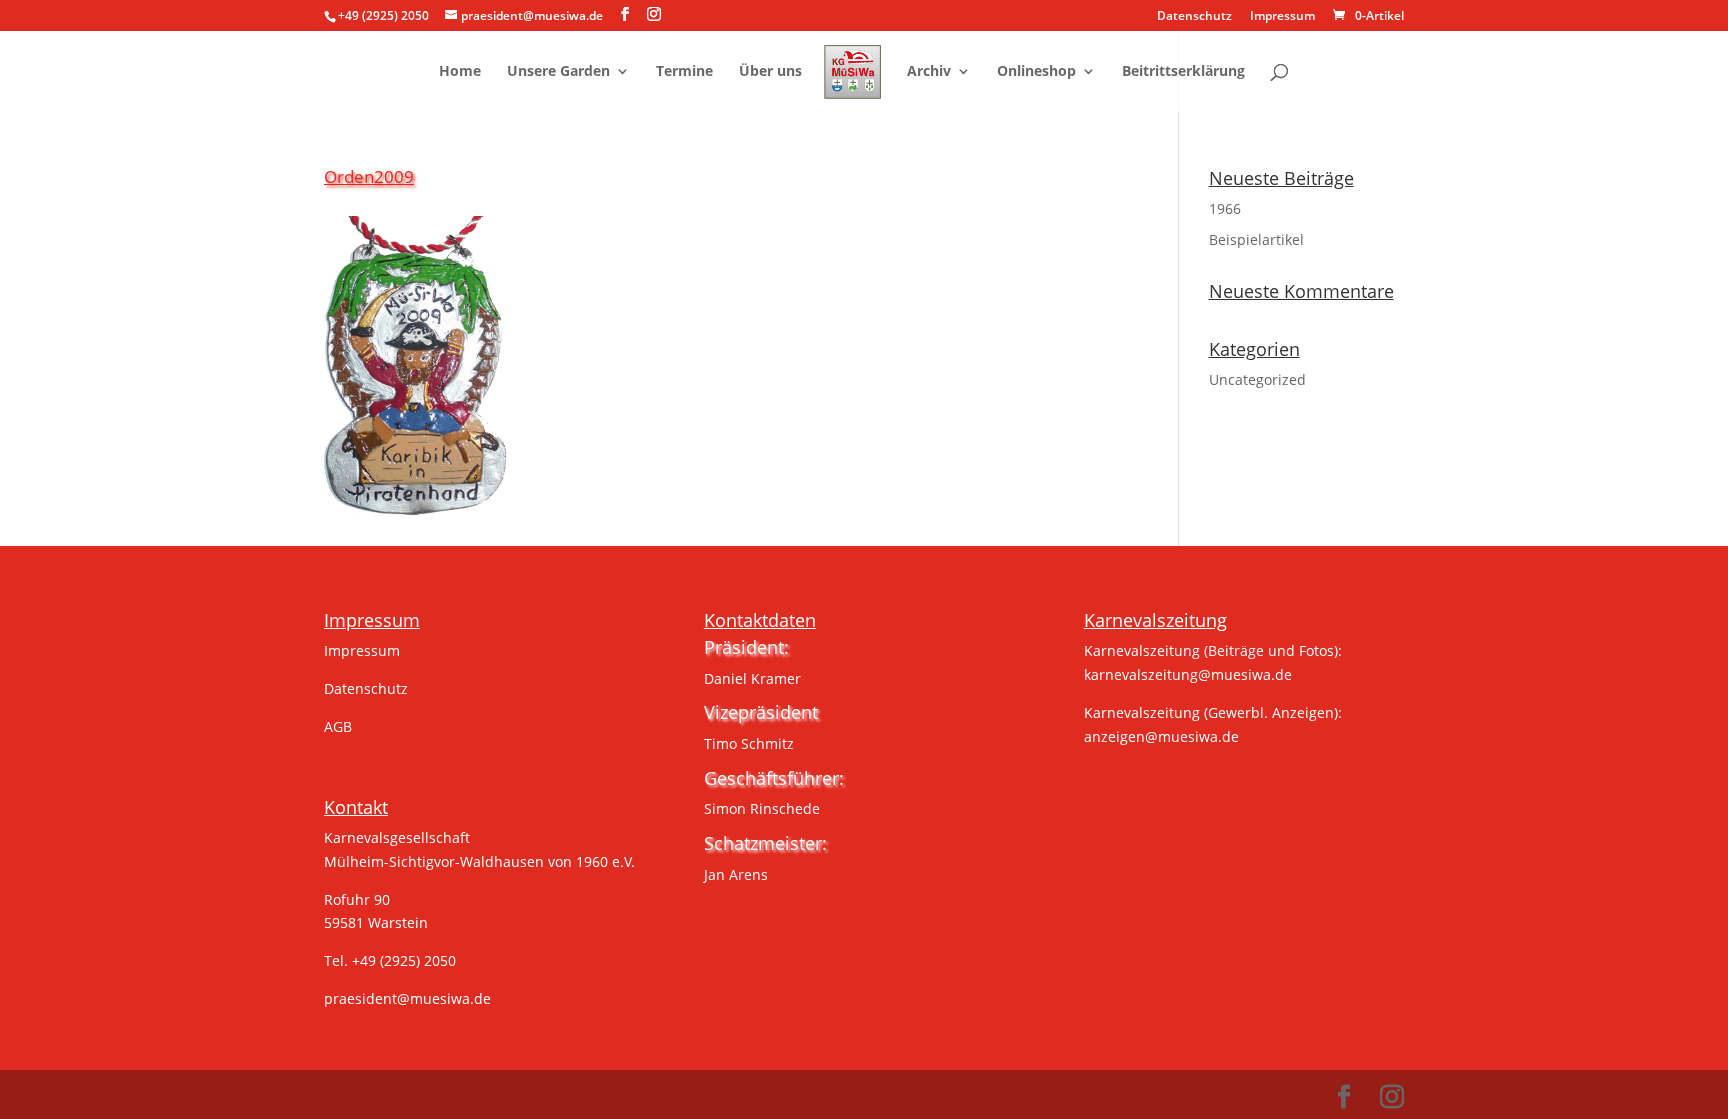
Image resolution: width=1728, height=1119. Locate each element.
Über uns (770, 72)
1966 (1225, 208)
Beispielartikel (1256, 239)
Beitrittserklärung (1183, 72)
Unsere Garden (558, 72)
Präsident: (746, 647)
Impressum (1282, 17)
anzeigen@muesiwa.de (1161, 736)
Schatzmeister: (765, 843)
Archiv (929, 72)
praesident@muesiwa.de (407, 998)
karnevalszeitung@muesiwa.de (1188, 674)
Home (460, 72)
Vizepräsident (761, 712)
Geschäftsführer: (774, 778)
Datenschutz (1194, 17)
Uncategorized (1257, 379)
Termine (684, 72)
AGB (338, 726)
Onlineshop (1036, 72)
